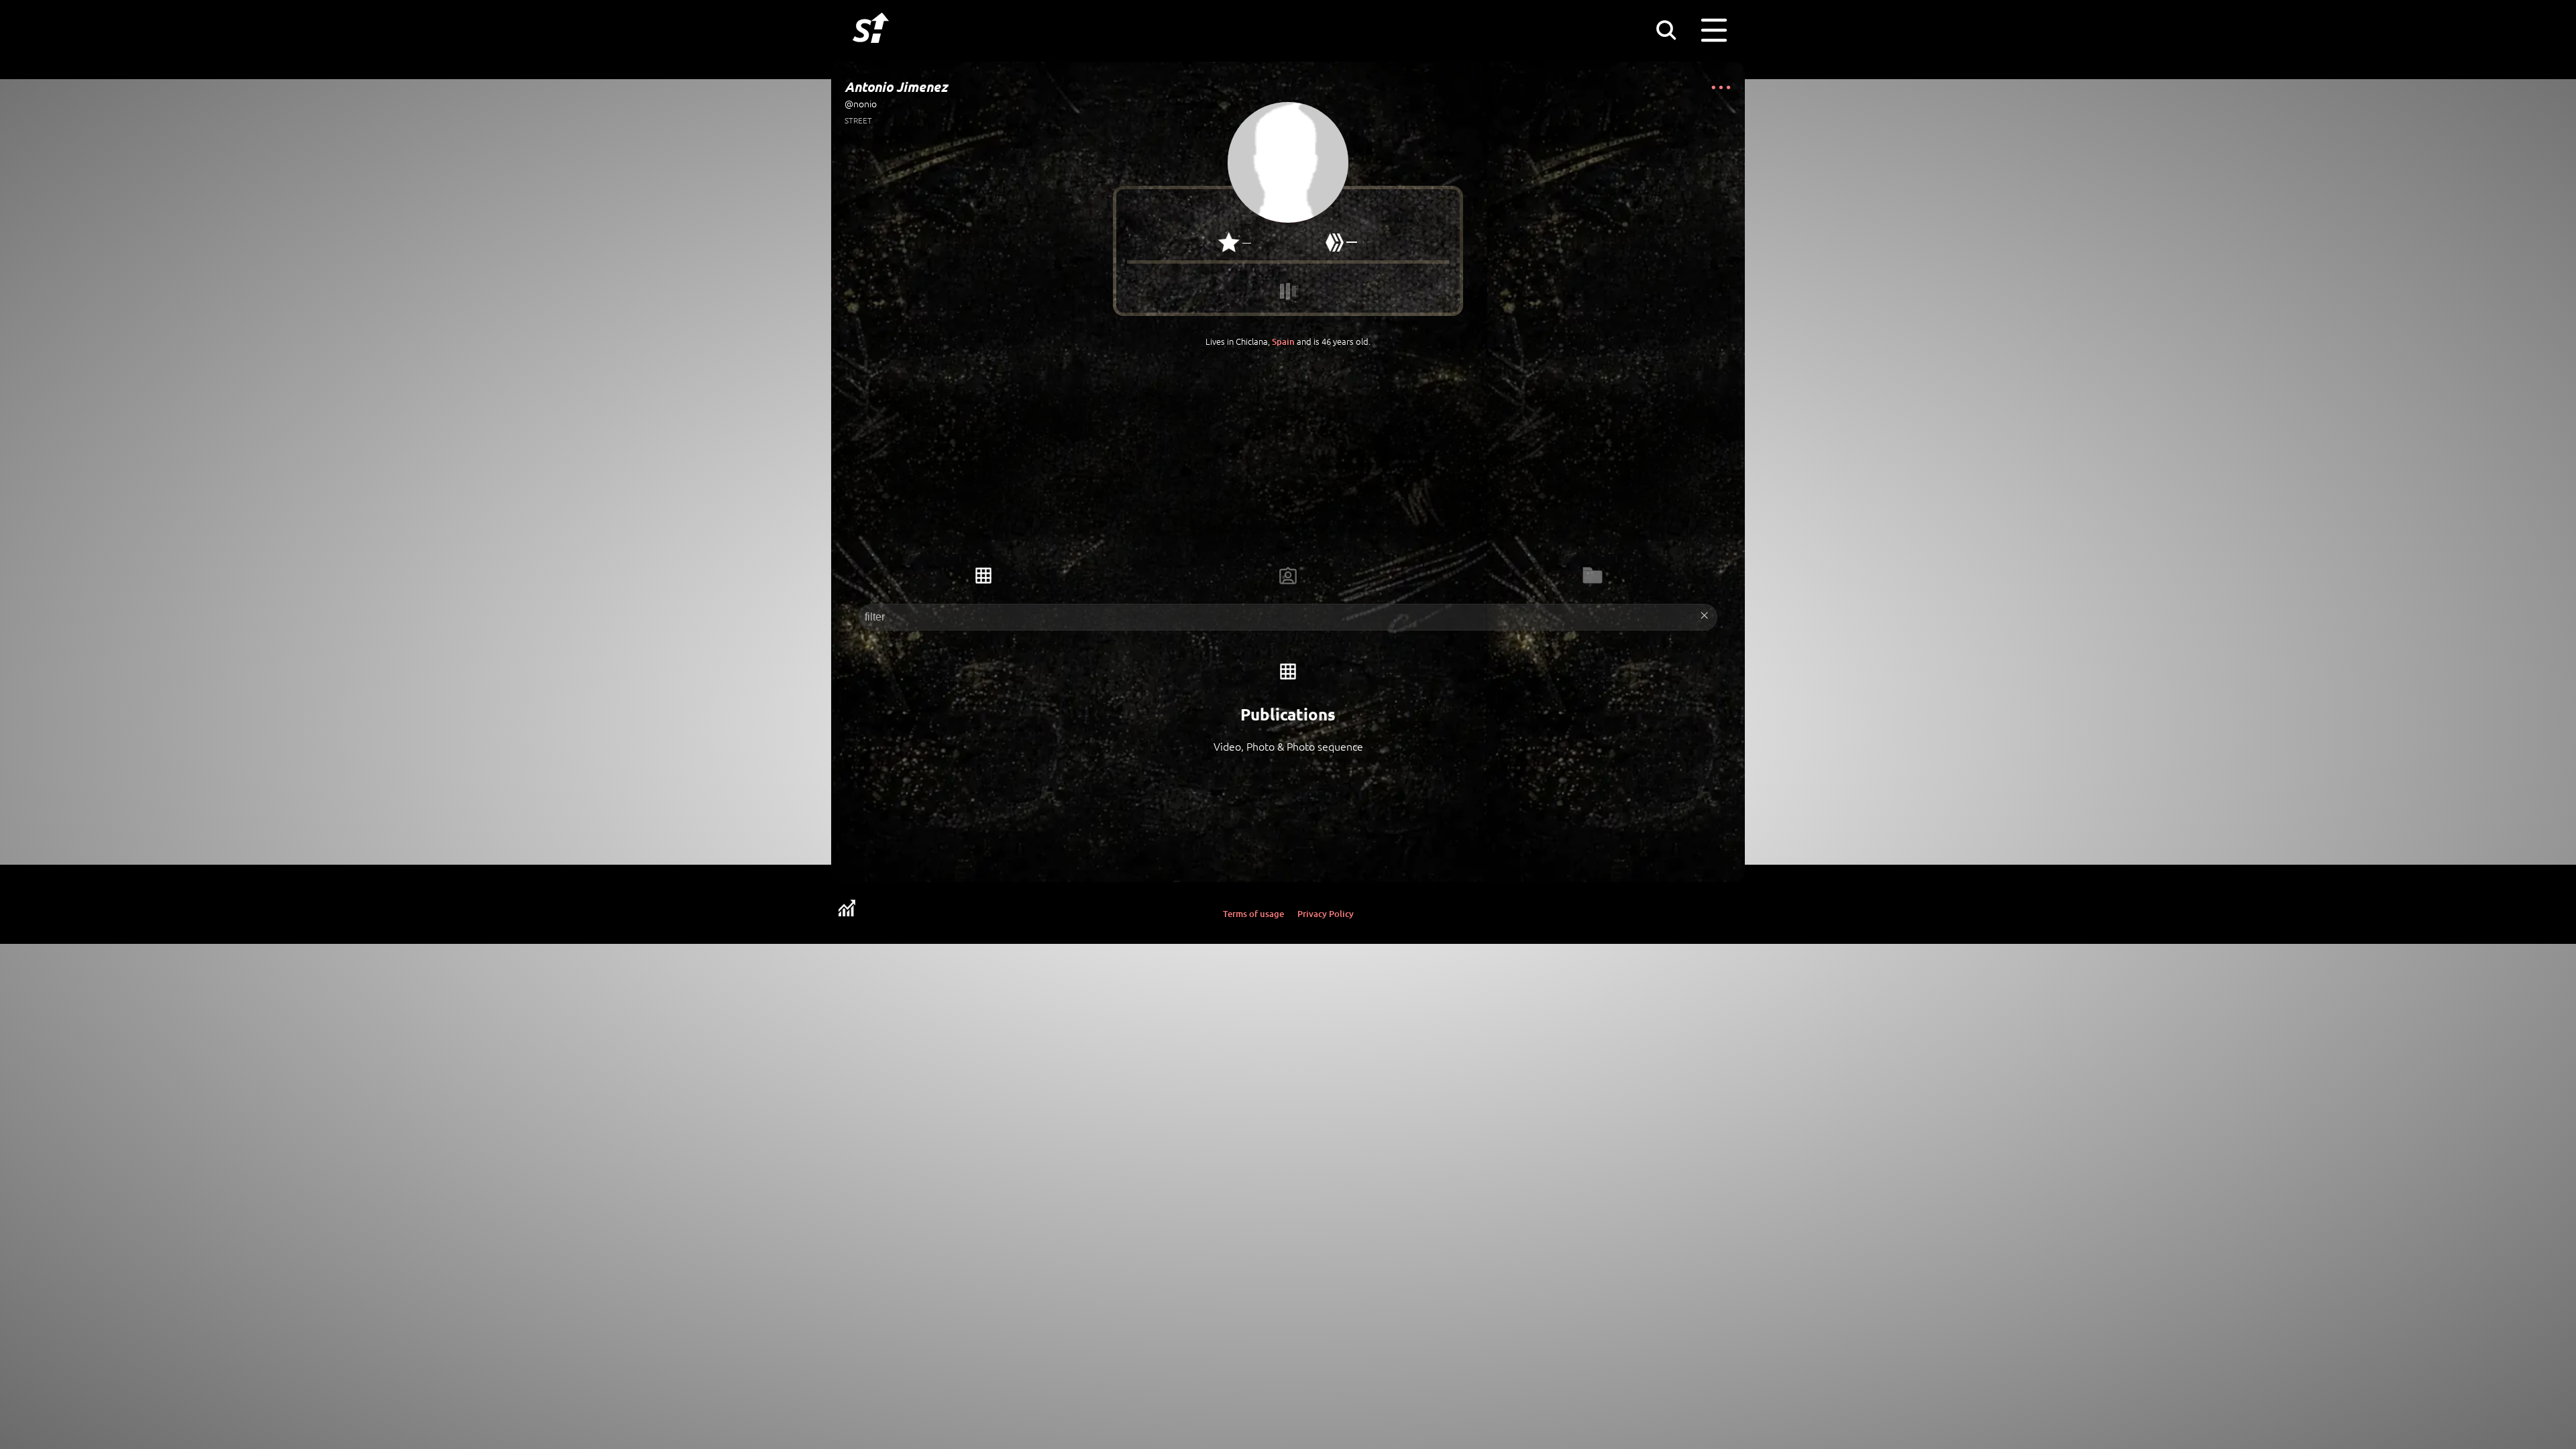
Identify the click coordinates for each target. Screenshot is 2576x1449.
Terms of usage (1253, 914)
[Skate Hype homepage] (871, 50)
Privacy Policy (1326, 914)
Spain (1283, 341)
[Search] (1666, 30)
